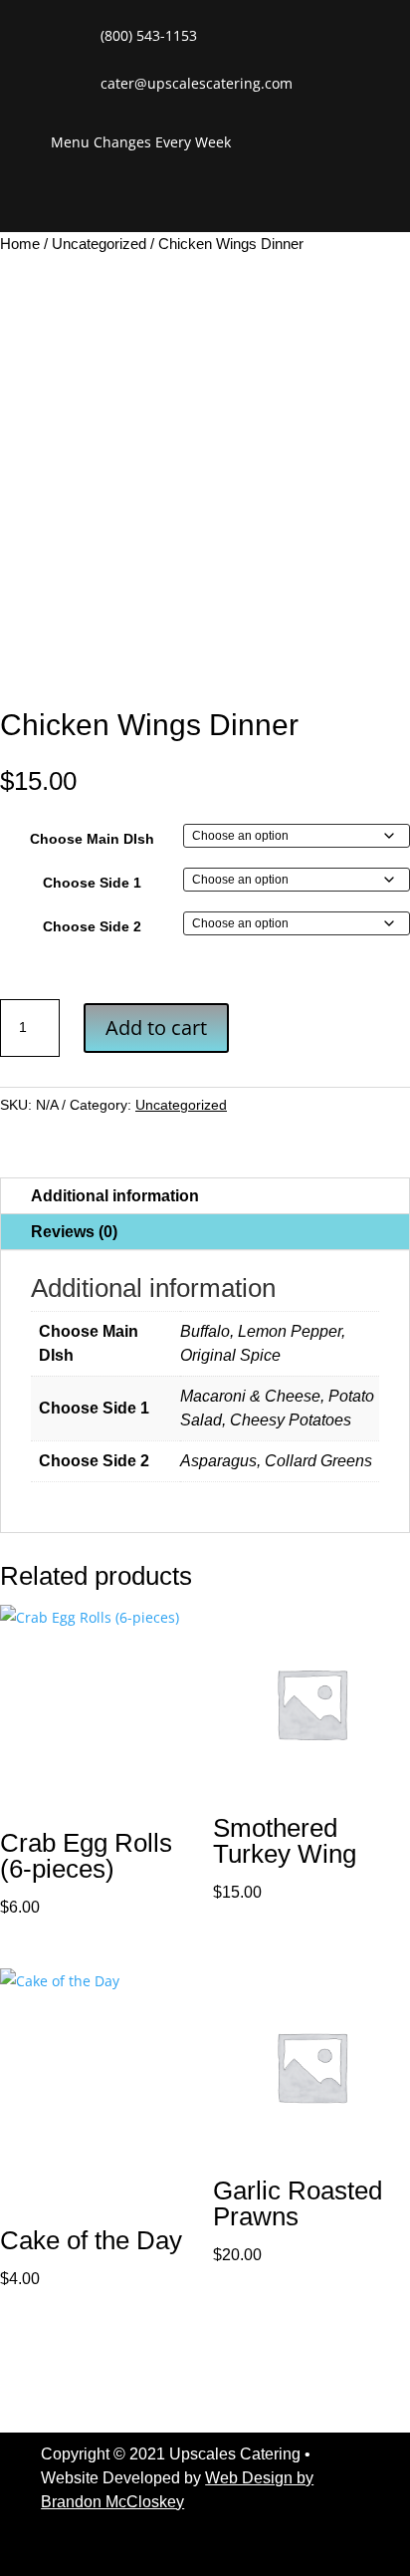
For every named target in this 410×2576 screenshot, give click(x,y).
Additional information (115, 1196)
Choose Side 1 (92, 883)
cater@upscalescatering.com (197, 83)
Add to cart (156, 1028)
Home (20, 244)
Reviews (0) (74, 1232)
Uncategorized (99, 244)
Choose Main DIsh (92, 839)
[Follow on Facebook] (245, 200)
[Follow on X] (287, 200)
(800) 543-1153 (149, 35)
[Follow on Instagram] (328, 200)
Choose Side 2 (92, 926)
